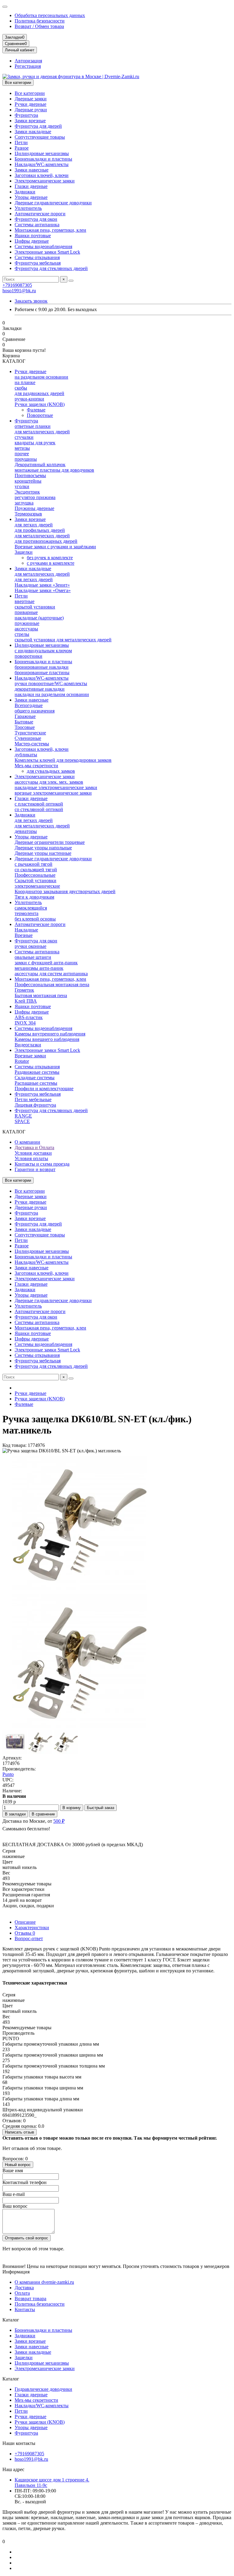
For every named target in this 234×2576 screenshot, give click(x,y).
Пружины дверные (34, 508)
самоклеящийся (31, 908)
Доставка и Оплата (34, 1148)
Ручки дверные (30, 104)
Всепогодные (29, 705)
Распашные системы (36, 1083)
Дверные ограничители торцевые (50, 842)
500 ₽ (59, 1821)
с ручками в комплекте (51, 563)
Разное (22, 148)
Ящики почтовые (33, 236)
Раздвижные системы (37, 1072)
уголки (22, 486)
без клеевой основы (35, 919)
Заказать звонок (31, 301)
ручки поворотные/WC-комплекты (51, 683)
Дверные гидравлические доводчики (53, 203)
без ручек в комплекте (50, 558)
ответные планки (33, 426)
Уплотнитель (28, 208)
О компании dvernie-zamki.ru (44, 2282)
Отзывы (25, 1933)
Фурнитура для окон (36, 219)
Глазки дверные (31, 186)
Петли (21, 142)
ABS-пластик (29, 1017)
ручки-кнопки (29, 399)
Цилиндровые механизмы (42, 153)
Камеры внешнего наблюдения (47, 1039)
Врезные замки (30, 1056)
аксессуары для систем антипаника (51, 974)
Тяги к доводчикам (34, 897)
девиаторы (26, 831)
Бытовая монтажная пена (41, 995)
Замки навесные (32, 170)
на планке (25, 382)
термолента (27, 913)
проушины (26, 459)
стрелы (22, 634)
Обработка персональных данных (50, 15)
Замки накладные (33, 132)
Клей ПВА (26, 1001)
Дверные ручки (31, 110)
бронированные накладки (42, 667)
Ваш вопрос (15, 2206)
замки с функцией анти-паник (46, 963)
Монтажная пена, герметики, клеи (50, 230)
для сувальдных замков (51, 771)
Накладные (26, 930)
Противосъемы (30, 475)
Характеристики (32, 1928)
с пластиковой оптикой (39, 804)
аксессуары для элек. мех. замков (49, 782)
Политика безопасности (40, 21)
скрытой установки (35, 607)
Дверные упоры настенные (43, 853)
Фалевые (36, 410)
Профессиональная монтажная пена (52, 985)
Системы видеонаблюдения (43, 246)
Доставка (24, 2288)
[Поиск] (71, 281)
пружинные (27, 623)
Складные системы (35, 1078)
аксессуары (26, 629)
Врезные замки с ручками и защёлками (55, 547)
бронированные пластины (42, 673)
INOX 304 (25, 1023)
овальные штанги (33, 957)
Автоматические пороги (40, 214)
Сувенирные (28, 738)
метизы (22, 448)
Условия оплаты (31, 1158)
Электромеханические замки (45, 181)
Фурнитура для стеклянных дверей (51, 268)
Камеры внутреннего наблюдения (50, 1034)
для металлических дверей (42, 432)
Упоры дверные (31, 197)
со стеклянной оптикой (39, 809)
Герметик (24, 990)
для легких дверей (34, 525)
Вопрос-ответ (29, 1938)
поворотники (28, 656)
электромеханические (37, 886)
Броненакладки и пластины (43, 159)
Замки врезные (30, 121)
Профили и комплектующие (44, 1089)
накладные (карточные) (39, 618)
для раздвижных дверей (39, 393)
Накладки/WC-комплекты (42, 164)
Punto (8, 1774)
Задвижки (25, 192)
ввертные (25, 601)
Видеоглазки (28, 1045)
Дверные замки (31, 99)
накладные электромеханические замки (56, 787)
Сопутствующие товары (40, 137)
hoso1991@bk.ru (19, 291)
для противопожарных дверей (46, 541)
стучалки (24, 437)
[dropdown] (5, 7)
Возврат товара (30, 2299)
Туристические (30, 733)
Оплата (22, 2293)
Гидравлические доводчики (43, 2389)
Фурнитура (26, 115)
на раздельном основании (41, 377)
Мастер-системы (32, 744)
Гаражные (25, 716)
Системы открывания (37, 257)
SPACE (22, 1121)
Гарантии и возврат (35, 1169)
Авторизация (28, 61)
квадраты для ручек (35, 443)
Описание (25, 1922)
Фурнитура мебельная (38, 263)
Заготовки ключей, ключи (42, 175)
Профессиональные (35, 875)
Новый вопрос (18, 2165)
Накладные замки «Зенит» (42, 585)
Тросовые (25, 727)
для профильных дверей (40, 530)
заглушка (24, 503)
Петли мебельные (33, 1099)
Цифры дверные (32, 241)
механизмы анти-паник (39, 968)
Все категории (30, 93)
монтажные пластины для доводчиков (54, 470)
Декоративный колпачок (40, 465)
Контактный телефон (25, 2182)
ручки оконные (30, 946)
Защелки (24, 552)
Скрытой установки (35, 881)
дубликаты (26, 755)
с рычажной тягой (34, 864)
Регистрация (28, 66)
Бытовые (24, 722)
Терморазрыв (28, 514)
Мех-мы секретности (36, 766)
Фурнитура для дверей (38, 126)
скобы (21, 388)
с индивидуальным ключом (43, 651)
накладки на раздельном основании (52, 694)
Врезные (24, 935)
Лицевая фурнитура (35, 1105)
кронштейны (28, 481)
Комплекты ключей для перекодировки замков (63, 760)
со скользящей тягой (36, 870)
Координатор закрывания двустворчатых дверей (65, 891)
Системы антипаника (37, 225)
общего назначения (35, 711)
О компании (27, 1142)
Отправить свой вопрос (27, 2238)
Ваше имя (13, 2170)
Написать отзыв (19, 2132)
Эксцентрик (27, 492)
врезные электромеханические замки (53, 793)
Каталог (11, 2320)
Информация (16, 2272)
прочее (22, 454)
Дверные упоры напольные (43, 848)
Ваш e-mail (14, 2194)
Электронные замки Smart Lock (47, 252)
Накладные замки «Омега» (43, 590)
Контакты (25, 2309)
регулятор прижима (35, 497)
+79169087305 (17, 285)
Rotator (22, 1061)
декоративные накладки (40, 689)
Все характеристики (23, 1889)
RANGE (23, 1116)
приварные (26, 612)
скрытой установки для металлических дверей (63, 640)
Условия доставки (33, 1153)
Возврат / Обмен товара (39, 26)
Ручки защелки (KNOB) (40, 404)
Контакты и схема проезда (42, 1164)
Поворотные (40, 415)
